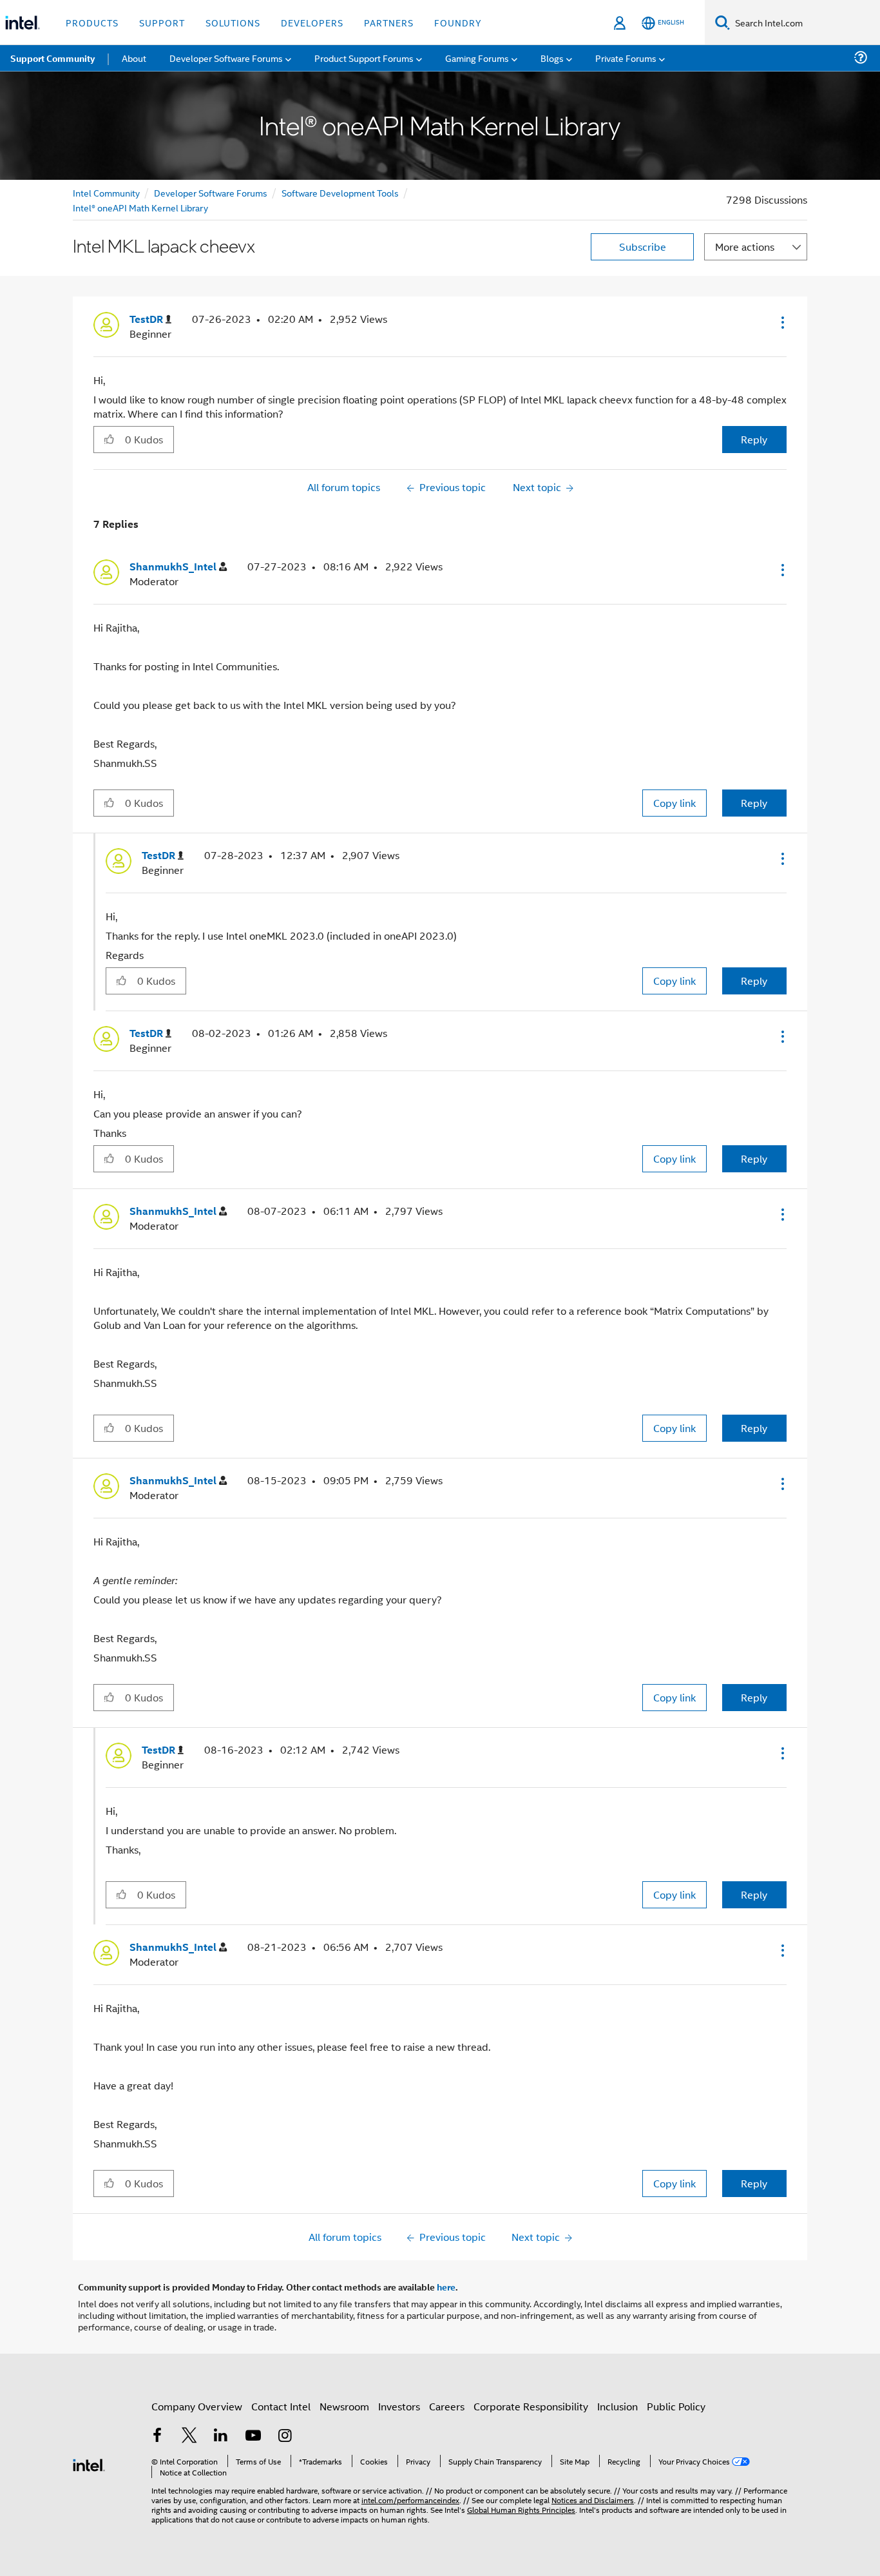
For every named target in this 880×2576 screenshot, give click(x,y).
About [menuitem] (134, 58)
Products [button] (92, 22)
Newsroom (344, 2406)
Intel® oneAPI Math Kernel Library (140, 207)
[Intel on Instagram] (285, 2436)
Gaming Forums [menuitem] (477, 58)
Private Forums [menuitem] (626, 58)
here (446, 2287)
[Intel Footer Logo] (89, 2464)
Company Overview (197, 2406)
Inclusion (617, 2406)
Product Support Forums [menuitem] (364, 58)
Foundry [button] (458, 22)
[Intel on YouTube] (253, 2436)
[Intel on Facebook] (157, 2436)
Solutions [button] (233, 22)
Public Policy (676, 2406)
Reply (754, 439)
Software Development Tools (340, 192)
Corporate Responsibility (531, 2406)
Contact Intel (281, 2406)
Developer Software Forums (211, 192)
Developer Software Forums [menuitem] (226, 58)
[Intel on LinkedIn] (221, 2436)
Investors (399, 2406)
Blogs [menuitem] (552, 58)
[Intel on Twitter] (189, 2436)
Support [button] (162, 22)
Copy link (674, 803)
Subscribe (643, 247)
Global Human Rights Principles (521, 2509)
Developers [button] (312, 22)
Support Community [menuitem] (53, 58)
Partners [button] (389, 22)
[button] (781, 322)
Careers (447, 2406)
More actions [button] (745, 247)
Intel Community (106, 192)
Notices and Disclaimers (593, 2500)
